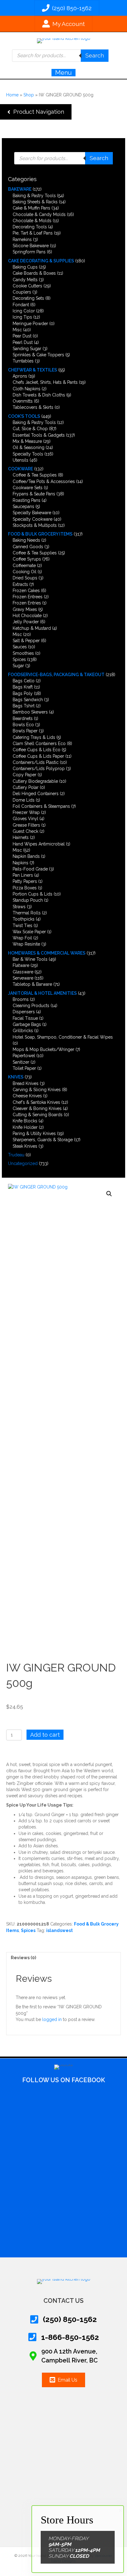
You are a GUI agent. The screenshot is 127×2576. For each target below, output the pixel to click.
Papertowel (24, 1056)
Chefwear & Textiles (33, 370)
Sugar (18, 666)
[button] (36, 112)
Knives (16, 1077)
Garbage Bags (27, 1024)
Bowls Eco (23, 725)
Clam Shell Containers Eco (39, 744)
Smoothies (23, 653)
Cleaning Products (31, 1006)
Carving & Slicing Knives (37, 1090)
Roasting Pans (27, 500)
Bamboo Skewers (30, 712)
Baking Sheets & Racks (35, 202)
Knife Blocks (25, 1121)
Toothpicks (24, 919)
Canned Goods (28, 547)
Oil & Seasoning (29, 447)
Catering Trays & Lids (34, 737)
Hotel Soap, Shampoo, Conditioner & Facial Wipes (63, 1037)
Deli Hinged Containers (36, 794)
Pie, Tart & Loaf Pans (33, 233)
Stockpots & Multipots (35, 525)
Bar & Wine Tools (30, 959)
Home (12, 95)
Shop (29, 95)
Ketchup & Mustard (32, 628)
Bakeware (20, 189)
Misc (17, 330)
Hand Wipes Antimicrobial (39, 844)
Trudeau (16, 1155)
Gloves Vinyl (25, 819)
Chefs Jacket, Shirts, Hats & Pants (45, 382)
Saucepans (23, 506)
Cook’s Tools (24, 416)
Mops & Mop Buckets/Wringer (43, 1049)
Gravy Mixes (25, 609)
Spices (19, 659)
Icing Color (24, 311)
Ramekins (22, 239)
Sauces (20, 647)
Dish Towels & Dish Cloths (39, 395)
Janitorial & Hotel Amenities (42, 993)
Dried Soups (25, 578)
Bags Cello (24, 681)
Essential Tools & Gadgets (39, 435)
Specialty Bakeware (32, 513)
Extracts (20, 584)
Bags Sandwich (28, 700)
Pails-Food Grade (30, 869)
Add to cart (45, 1735)
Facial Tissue (25, 1018)
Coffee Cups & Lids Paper (38, 756)
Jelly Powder (26, 622)
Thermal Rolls (27, 913)
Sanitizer (21, 1062)
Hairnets (21, 837)
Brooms (21, 999)
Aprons (20, 376)
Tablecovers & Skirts (33, 407)
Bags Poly (23, 693)
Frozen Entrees (28, 597)
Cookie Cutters (27, 286)
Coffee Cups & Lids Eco (37, 750)
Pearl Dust (23, 342)
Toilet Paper (24, 1068)
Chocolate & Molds (32, 221)
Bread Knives (26, 1083)
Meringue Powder (30, 324)
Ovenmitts (23, 401)
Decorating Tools (30, 227)
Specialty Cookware (33, 519)
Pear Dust (22, 336)
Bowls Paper (25, 731)
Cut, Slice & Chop (30, 429)
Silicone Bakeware (31, 246)
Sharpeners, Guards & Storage (43, 1140)
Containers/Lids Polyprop (39, 769)
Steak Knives (25, 1146)
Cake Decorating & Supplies (41, 261)
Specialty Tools (28, 454)
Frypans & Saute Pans (34, 494)
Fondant (21, 305)
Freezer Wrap (26, 812)
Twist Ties (23, 926)
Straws (19, 907)
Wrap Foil (22, 938)
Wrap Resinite (26, 944)
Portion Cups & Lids (33, 894)
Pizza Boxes (25, 888)
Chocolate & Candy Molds (39, 214)
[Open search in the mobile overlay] (60, 56)
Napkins (20, 863)
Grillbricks (23, 1031)
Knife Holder (25, 1127)
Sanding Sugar (27, 349)
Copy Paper (25, 775)
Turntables (23, 361)
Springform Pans (29, 252)
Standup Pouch (28, 900)
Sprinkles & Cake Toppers (38, 355)
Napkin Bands (26, 856)
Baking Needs (26, 540)
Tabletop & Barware (32, 984)
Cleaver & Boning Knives (37, 1108)
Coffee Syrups (27, 559)
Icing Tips (22, 317)
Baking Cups (25, 267)
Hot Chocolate (27, 616)
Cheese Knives (27, 1096)
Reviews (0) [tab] (23, 1958)
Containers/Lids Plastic (36, 762)
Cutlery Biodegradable (35, 781)
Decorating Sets (28, 298)
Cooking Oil (25, 572)
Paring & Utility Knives (34, 1133)
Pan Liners (23, 875)
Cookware (20, 469)
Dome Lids (24, 800)
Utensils (20, 460)
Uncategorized (23, 1163)
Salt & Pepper (26, 641)
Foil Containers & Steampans (41, 806)
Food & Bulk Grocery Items (40, 534)
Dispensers (24, 1012)
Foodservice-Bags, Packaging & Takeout (56, 675)
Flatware (21, 965)
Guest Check (25, 831)
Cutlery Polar (26, 787)
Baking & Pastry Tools (34, 196)
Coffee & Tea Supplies (35, 475)
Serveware (23, 978)
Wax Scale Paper (29, 932)
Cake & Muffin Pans (31, 208)
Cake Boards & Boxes (34, 273)
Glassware (23, 972)
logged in (52, 2019)
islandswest (59, 1930)
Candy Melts (25, 280)
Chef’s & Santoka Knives (36, 1102)
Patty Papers (25, 881)
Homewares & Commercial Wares (47, 953)
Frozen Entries (27, 603)
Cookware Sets (28, 488)
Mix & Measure (27, 441)
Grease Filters (26, 825)
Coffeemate (24, 566)
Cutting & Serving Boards (38, 1115)
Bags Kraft (23, 687)
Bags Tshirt (24, 706)
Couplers (22, 292)
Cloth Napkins (27, 389)
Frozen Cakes (26, 591)
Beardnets (23, 718)
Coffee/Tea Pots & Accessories (44, 481)
